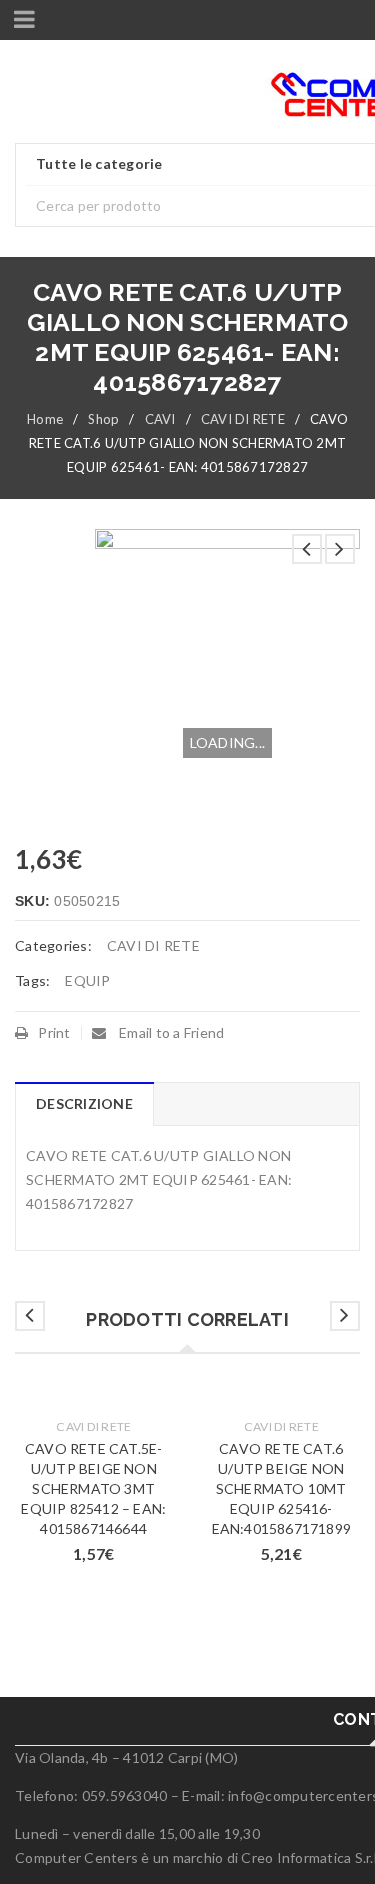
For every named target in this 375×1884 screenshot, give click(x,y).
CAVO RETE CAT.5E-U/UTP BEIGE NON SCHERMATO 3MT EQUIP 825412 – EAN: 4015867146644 (93, 1488)
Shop (103, 419)
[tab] (84, 1104)
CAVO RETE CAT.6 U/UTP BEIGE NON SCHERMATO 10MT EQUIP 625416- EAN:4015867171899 (281, 1488)
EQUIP (87, 980)
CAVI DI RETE (243, 419)
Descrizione (84, 1103)
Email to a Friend (170, 1032)
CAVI (160, 419)
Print (54, 1032)
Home (45, 419)
